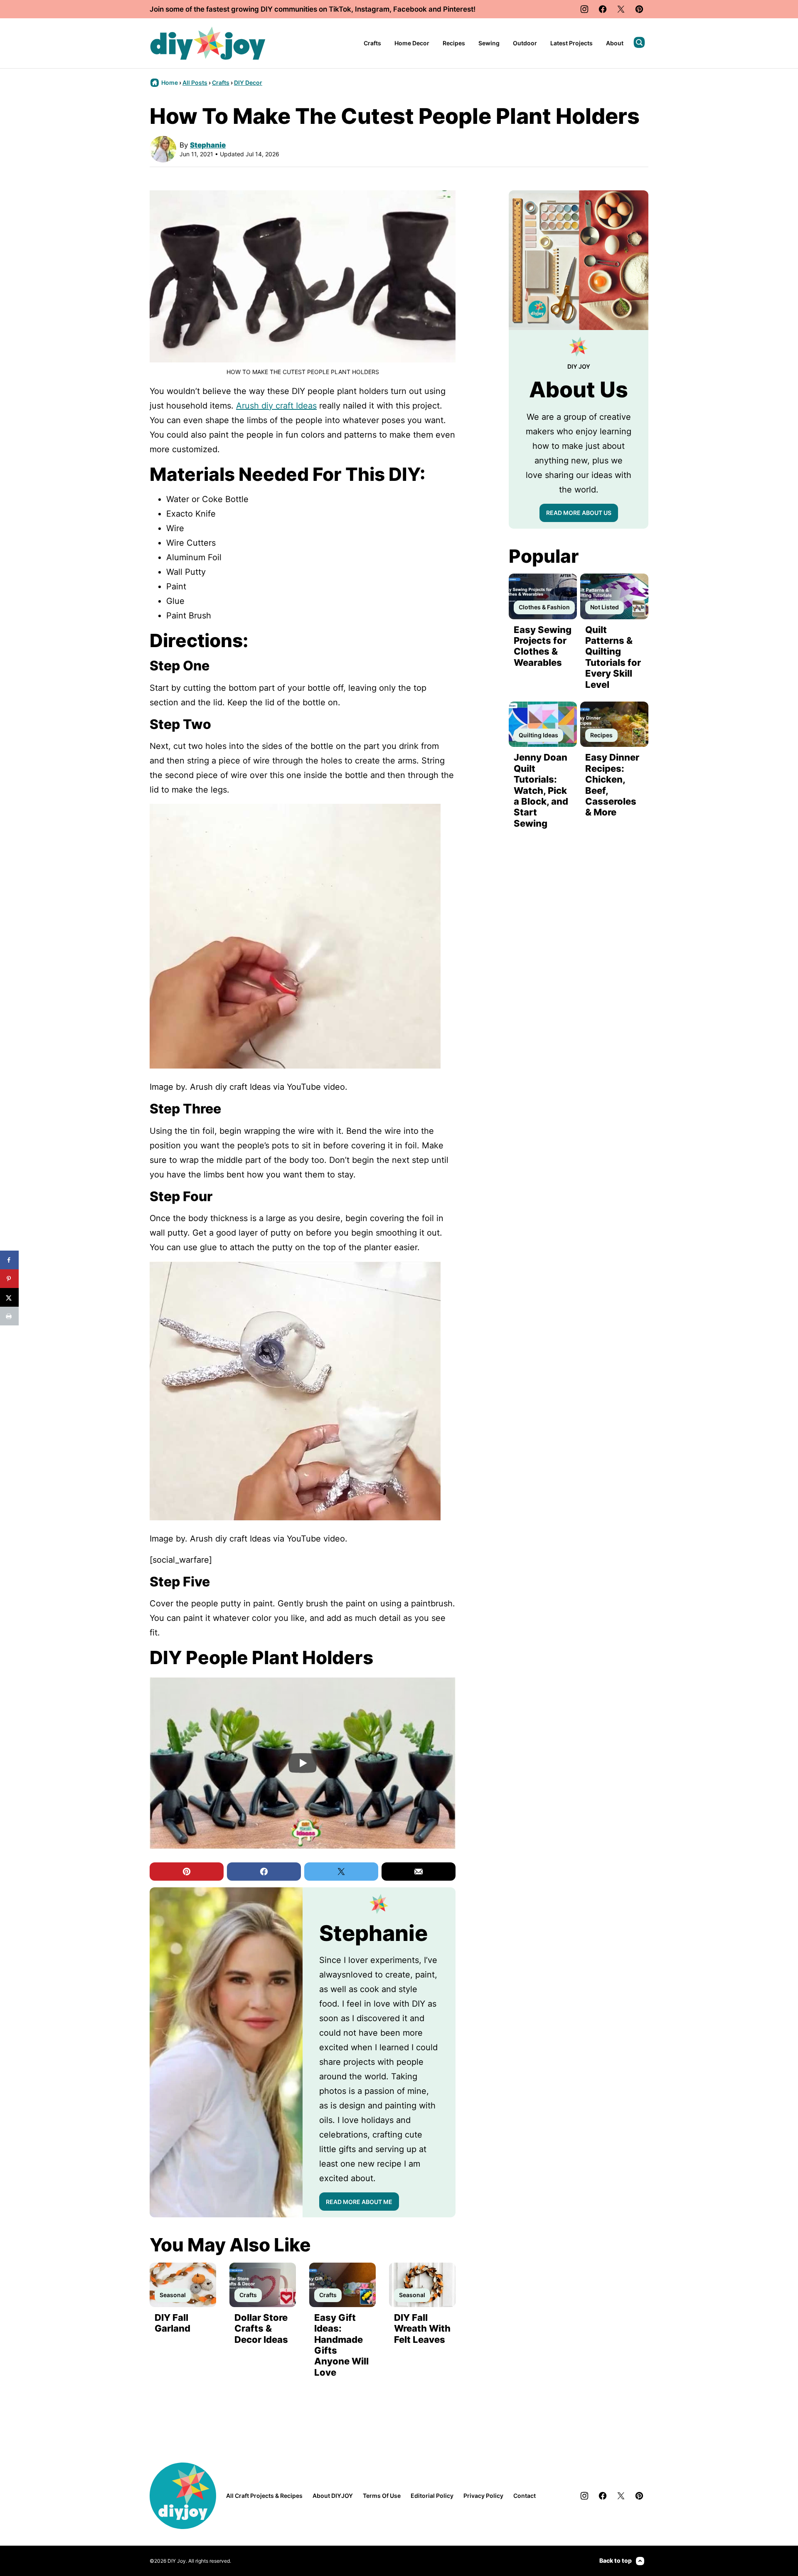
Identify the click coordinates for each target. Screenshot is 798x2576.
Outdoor (525, 43)
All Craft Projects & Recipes (264, 2496)
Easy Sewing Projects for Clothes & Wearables (543, 646)
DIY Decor (248, 83)
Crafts (372, 43)
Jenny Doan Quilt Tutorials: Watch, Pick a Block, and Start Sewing (541, 790)
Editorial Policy (432, 2496)
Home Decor (412, 43)
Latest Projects (571, 43)
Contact (525, 2496)
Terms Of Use (382, 2496)
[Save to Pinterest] (9, 1279)
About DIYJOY (333, 2496)
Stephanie (208, 145)
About (615, 43)
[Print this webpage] (9, 1316)
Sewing (489, 43)
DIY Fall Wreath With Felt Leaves (422, 2328)
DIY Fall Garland (172, 2323)
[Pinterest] (639, 9)
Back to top (616, 2560)
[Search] (639, 42)
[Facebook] (603, 9)
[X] (621, 9)
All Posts (195, 83)
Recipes (454, 43)
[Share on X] (9, 1297)
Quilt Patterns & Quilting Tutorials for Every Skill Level (613, 657)
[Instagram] (584, 9)
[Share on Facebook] (9, 1260)
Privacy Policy (483, 2496)
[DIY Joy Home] (208, 43)
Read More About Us (579, 513)
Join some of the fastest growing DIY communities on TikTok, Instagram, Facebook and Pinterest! (313, 9)
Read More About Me (359, 2202)
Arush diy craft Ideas (276, 406)
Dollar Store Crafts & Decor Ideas (261, 2328)
